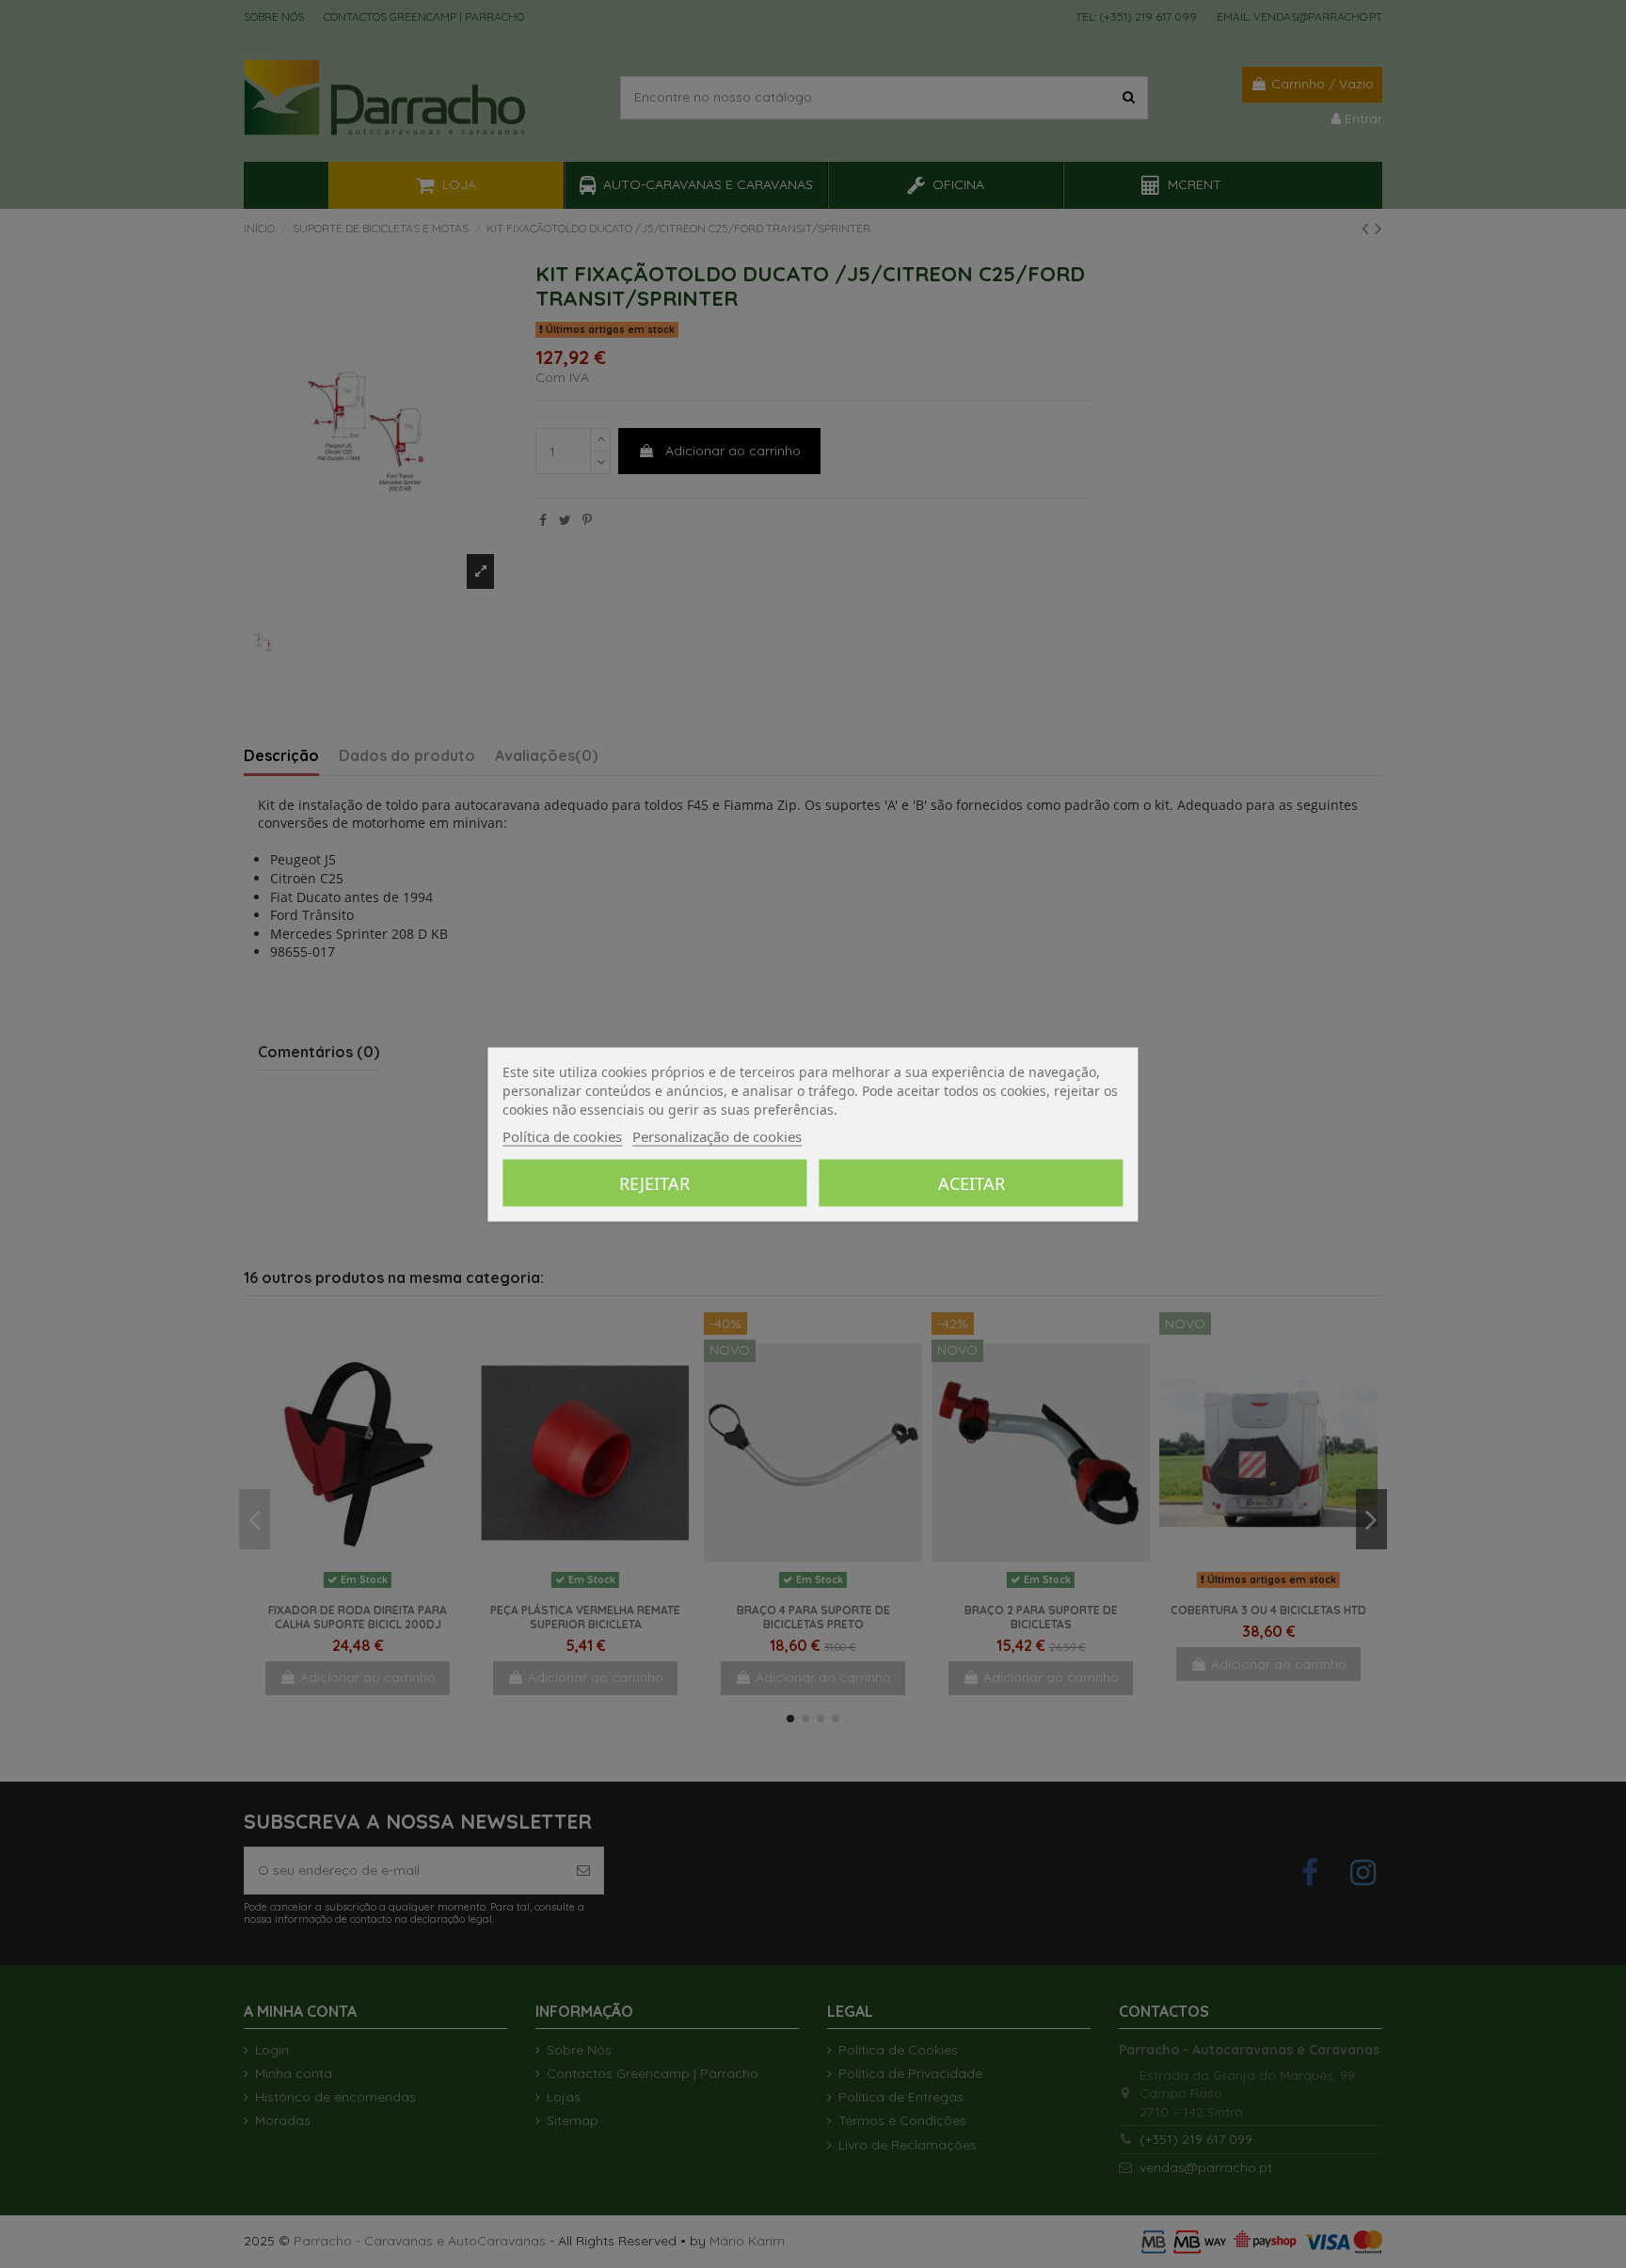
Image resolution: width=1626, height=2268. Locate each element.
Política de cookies (562, 1135)
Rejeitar (654, 1182)
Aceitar (972, 1182)
